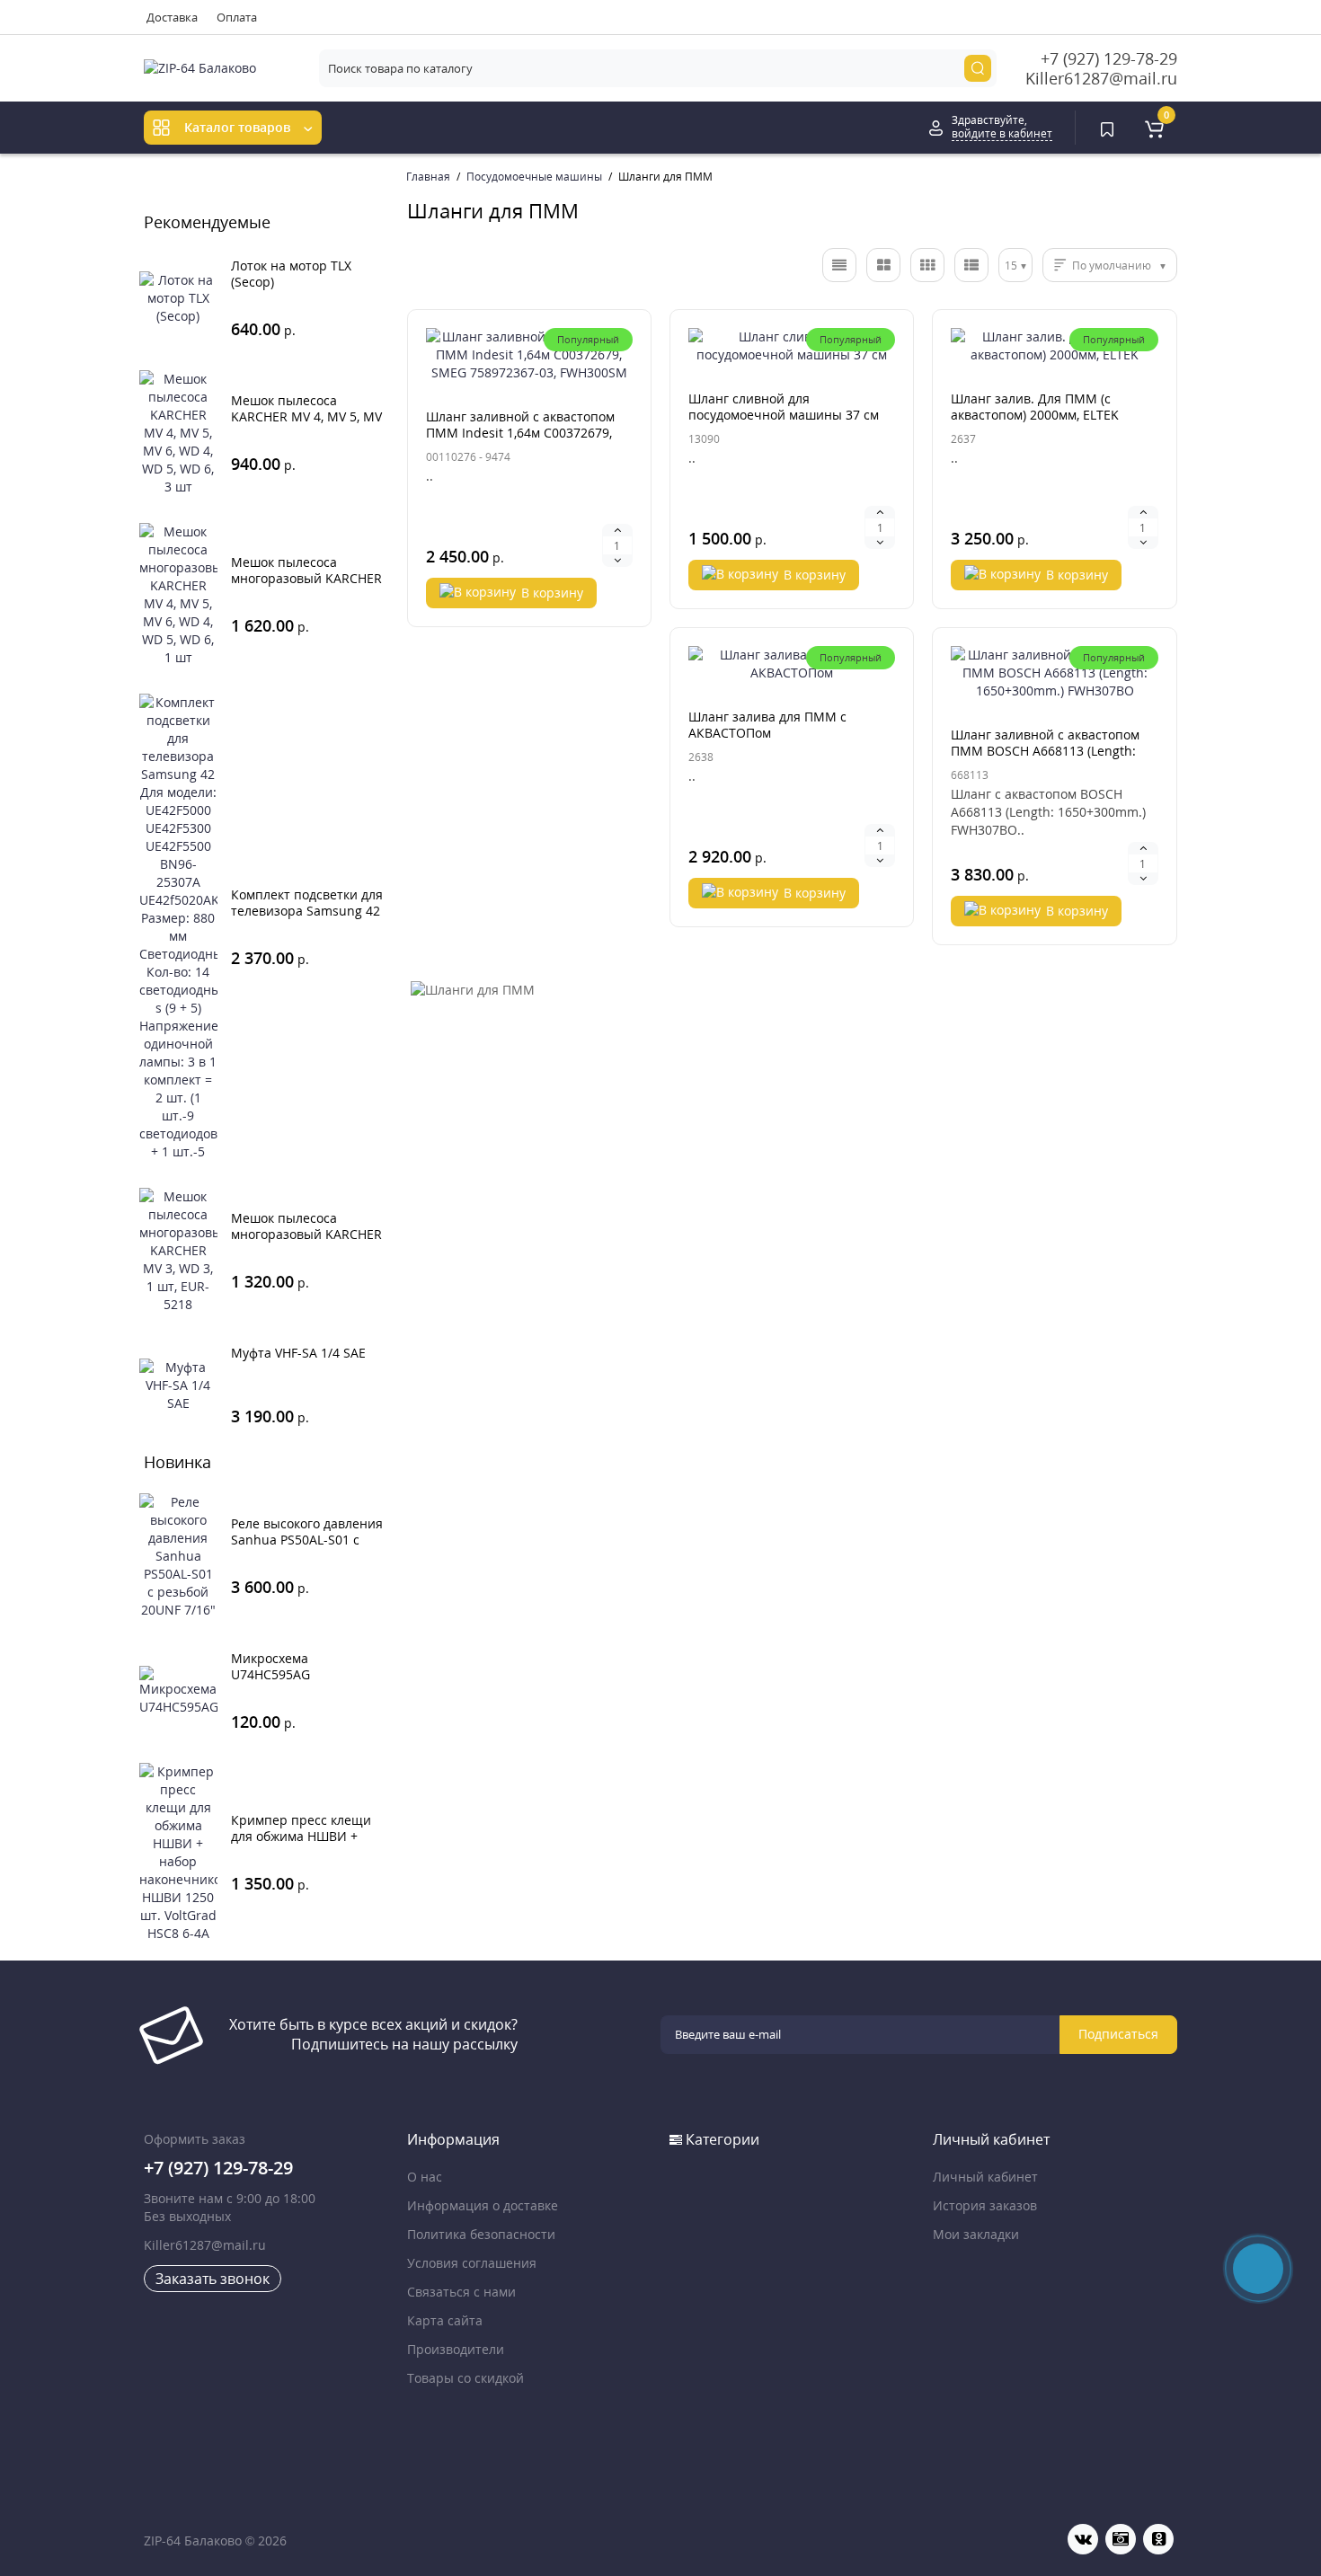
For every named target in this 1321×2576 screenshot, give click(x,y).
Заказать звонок (213, 2279)
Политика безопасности (481, 2234)
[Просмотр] (228, 273)
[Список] (839, 265)
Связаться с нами (461, 2292)
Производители (456, 2349)
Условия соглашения (472, 2263)
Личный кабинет (985, 2177)
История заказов (985, 2205)
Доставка (172, 17)
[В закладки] (572, 424)
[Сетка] (883, 265)
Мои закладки (976, 2234)
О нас (425, 2177)
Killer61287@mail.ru (1101, 78)
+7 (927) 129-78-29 (1109, 58)
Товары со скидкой (465, 2378)
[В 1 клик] (282, 273)
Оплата (237, 17)
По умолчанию (1112, 266)
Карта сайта (445, 2320)
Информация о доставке (483, 2205)
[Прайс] (971, 265)
